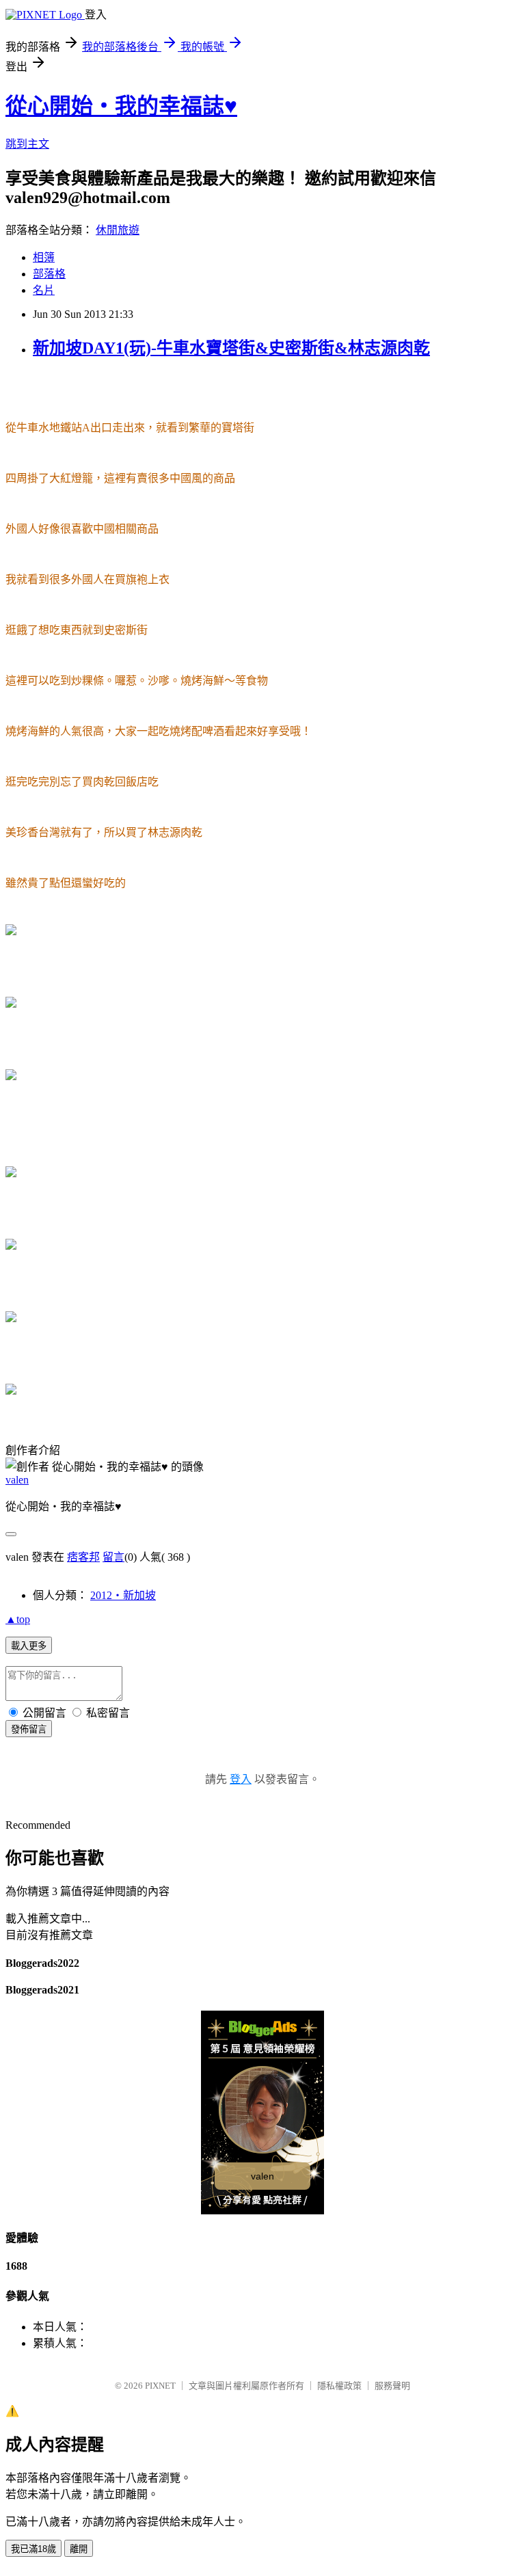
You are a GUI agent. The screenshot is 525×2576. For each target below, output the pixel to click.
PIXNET (160, 2386)
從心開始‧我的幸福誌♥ (121, 106)
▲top (18, 1619)
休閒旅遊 (118, 230)
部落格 (49, 274)
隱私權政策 (339, 2386)
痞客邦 (83, 1557)
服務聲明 (392, 2386)
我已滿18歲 (33, 2549)
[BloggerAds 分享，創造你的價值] (263, 2033)
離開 (79, 2549)
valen (17, 1480)
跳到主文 (27, 144)
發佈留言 (29, 1729)
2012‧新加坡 (123, 1595)
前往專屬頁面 (262, 2112)
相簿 (44, 257)
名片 (44, 290)
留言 (113, 1557)
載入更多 (29, 1646)
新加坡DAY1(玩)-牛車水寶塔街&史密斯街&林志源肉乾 (231, 348)
